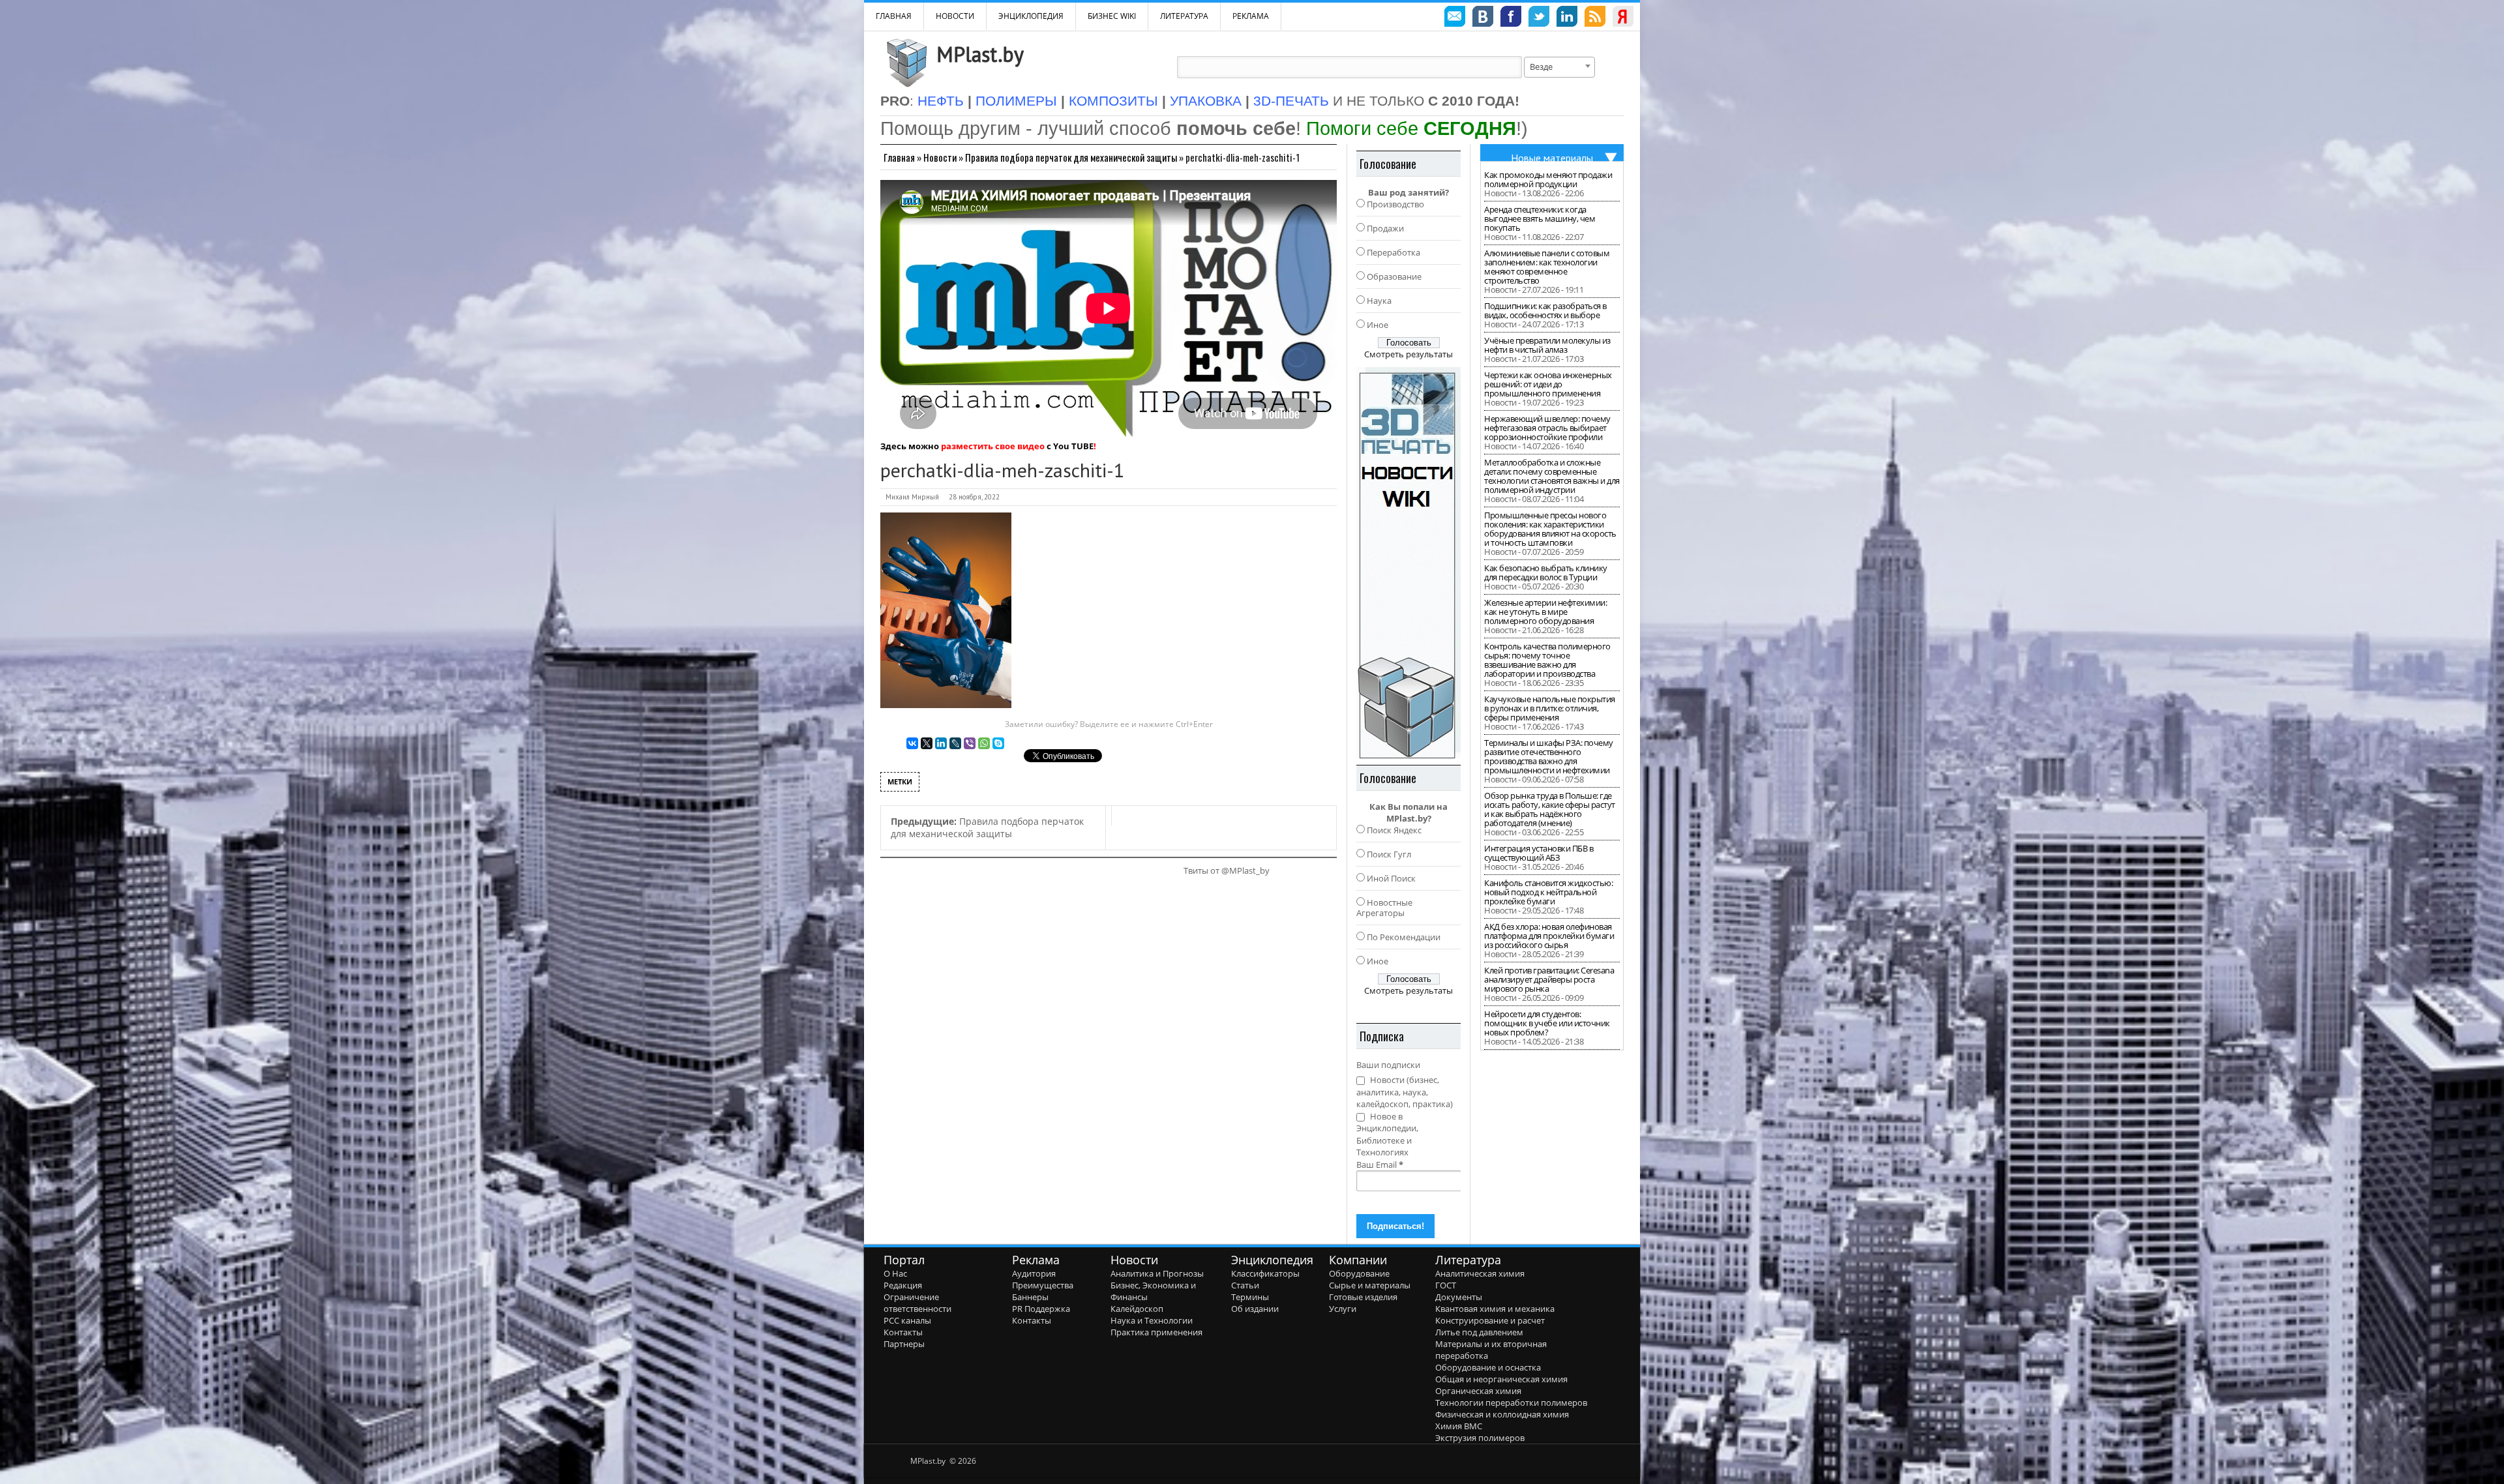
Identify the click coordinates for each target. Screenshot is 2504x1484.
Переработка (1394, 252)
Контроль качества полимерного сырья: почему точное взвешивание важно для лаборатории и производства (1547, 660)
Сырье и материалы (1370, 1285)
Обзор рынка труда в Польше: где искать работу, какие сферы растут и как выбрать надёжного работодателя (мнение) (1550, 809)
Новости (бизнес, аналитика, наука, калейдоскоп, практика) (1405, 1092)
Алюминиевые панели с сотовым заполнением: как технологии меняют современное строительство (1547, 267)
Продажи (1385, 228)
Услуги (1343, 1309)
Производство (1395, 204)
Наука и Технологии (1152, 1320)
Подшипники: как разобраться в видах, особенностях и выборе (1545, 310)
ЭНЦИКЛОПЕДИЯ (1031, 16)
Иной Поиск (1391, 878)
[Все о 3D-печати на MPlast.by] (1408, 563)
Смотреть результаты (1408, 354)
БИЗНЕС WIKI (1112, 16)
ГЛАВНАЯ (894, 16)
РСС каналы (907, 1320)
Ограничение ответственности (917, 1303)
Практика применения (1156, 1332)
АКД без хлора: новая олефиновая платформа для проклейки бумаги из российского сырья (1549, 936)
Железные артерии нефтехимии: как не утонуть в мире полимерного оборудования (1545, 612)
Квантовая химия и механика (1495, 1309)
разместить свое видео (993, 446)
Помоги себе (1411, 128)
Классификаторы (1265, 1273)
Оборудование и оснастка (1488, 1367)
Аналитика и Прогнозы (1157, 1273)
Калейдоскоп (1137, 1309)
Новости (955, 16)
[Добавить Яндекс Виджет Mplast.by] (1623, 18)
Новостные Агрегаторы (1384, 908)
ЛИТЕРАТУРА (1184, 16)
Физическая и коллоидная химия (1502, 1414)
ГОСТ (1446, 1285)
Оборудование (1359, 1273)
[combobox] (1559, 67)
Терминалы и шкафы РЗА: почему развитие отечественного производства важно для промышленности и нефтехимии (1549, 756)
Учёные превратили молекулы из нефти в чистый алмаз (1547, 345)
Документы (1459, 1297)
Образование (1394, 276)
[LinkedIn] (941, 743)
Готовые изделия (1363, 1297)
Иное (1378, 325)
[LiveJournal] (955, 743)
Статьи (1245, 1285)
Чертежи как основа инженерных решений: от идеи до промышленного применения (1548, 384)
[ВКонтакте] (912, 743)
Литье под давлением (1479, 1332)
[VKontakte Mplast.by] (1483, 18)
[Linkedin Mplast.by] (1567, 18)
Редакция (903, 1285)
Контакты (903, 1332)
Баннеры (1030, 1297)
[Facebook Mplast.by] (1511, 18)
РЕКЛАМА (1251, 16)
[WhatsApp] (984, 743)
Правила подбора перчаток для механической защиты (1071, 157)
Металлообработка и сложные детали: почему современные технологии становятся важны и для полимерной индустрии (1552, 476)
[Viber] (970, 743)
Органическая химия (1478, 1391)
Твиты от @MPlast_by (1227, 870)
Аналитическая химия (1480, 1273)
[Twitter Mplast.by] (1539, 18)
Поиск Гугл (1389, 854)
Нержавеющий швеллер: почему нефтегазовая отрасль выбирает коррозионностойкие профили (1547, 428)
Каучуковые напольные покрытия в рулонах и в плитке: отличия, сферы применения (1550, 708)
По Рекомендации (1404, 937)
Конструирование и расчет (1490, 1320)
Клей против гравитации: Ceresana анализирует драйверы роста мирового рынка (1549, 979)
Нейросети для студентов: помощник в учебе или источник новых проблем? (1547, 1023)
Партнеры (904, 1344)
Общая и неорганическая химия (1501, 1379)
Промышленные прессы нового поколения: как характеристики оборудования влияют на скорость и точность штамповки (1550, 529)
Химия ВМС (1459, 1426)
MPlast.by (980, 54)
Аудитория (1034, 1273)
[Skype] (998, 743)
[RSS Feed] (1595, 18)
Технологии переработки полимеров (1511, 1402)
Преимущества (1043, 1285)
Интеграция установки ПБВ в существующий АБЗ (1539, 853)
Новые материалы (1552, 158)
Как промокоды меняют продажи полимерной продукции (1548, 179)
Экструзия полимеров (1480, 1438)
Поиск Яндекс (1394, 830)
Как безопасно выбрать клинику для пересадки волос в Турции (1546, 572)
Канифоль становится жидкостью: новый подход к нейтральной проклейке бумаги (1548, 892)
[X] (927, 743)
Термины (1250, 1297)
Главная (899, 157)
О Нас (895, 1273)
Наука (1379, 301)
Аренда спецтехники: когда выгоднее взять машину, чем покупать (1540, 218)
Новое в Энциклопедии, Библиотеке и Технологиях (1387, 1135)
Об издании (1255, 1309)
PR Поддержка (1041, 1309)
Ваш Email (1380, 1165)
